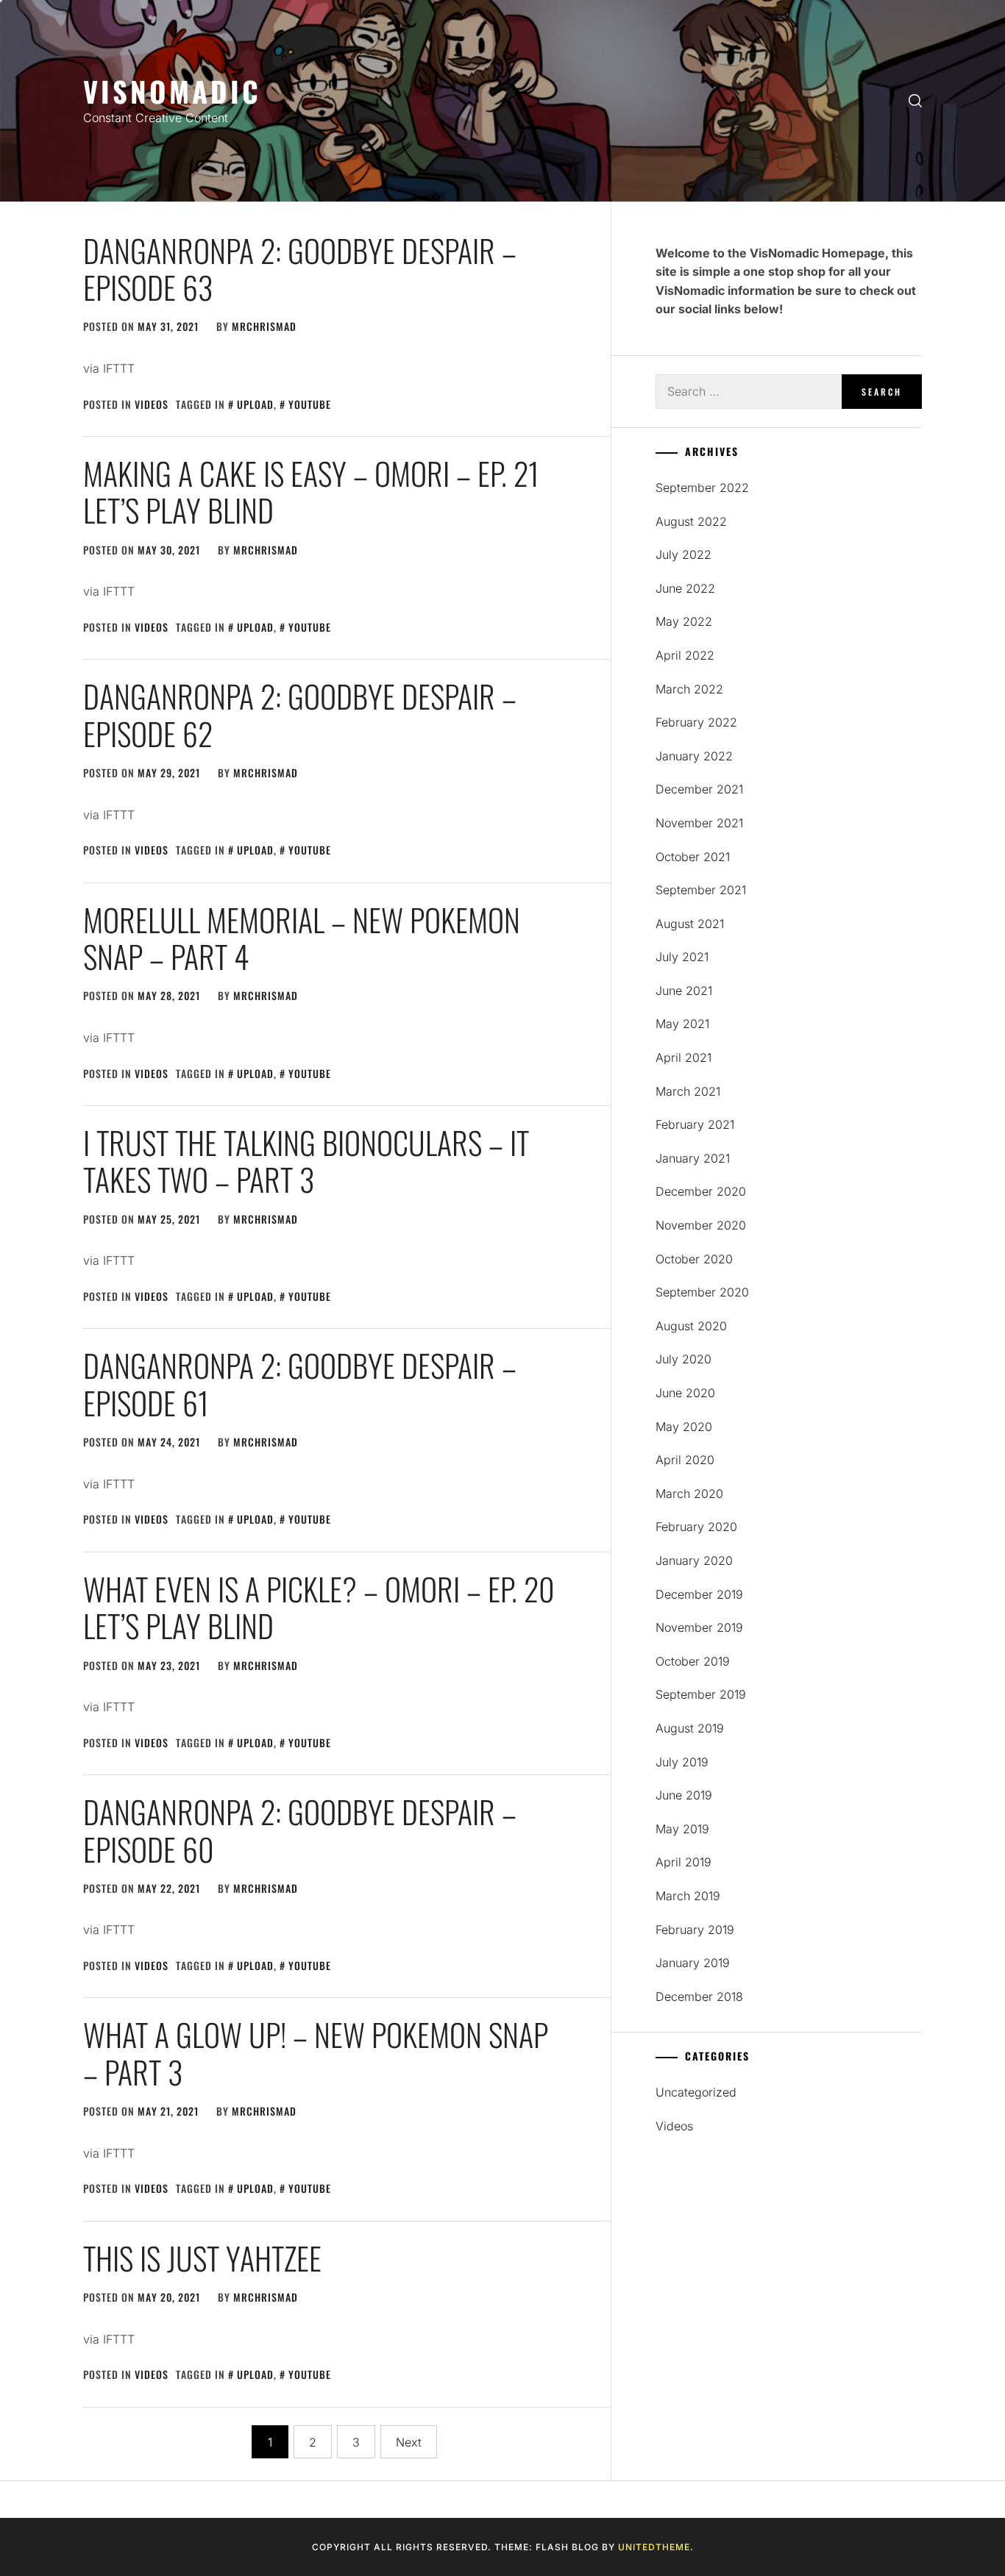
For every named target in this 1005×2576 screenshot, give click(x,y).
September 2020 (702, 1292)
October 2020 (694, 1259)
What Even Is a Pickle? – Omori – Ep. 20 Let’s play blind (319, 1607)
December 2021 (699, 789)
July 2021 (682, 957)
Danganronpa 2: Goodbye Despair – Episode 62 (300, 714)
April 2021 (683, 1057)
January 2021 (693, 1158)
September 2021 (701, 890)
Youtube (310, 404)
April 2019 (683, 1862)
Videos (152, 404)
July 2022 (683, 554)
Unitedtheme (654, 2547)
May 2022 (684, 621)
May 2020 (684, 1427)
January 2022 (694, 756)
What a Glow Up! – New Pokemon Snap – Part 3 (316, 2052)
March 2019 (688, 1896)
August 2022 (691, 521)
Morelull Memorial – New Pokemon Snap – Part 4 (302, 938)
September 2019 (701, 1694)
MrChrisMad (264, 326)
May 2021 (682, 1024)
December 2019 (699, 1594)
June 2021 (684, 991)
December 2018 (699, 1997)
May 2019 (682, 1829)
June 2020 (685, 1393)
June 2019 (684, 1795)
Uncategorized (696, 2092)
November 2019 (699, 1627)
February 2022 (696, 722)
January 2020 (694, 1560)
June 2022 (685, 588)
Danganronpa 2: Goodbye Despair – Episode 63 (300, 268)
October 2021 (693, 857)
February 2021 (695, 1124)
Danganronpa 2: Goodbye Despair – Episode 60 (300, 1830)
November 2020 (701, 1225)
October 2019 (693, 1661)
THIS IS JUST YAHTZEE (202, 2258)
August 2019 (690, 1728)
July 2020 (683, 1359)
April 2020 (685, 1460)
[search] (915, 101)
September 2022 (702, 488)
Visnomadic (172, 91)
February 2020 (696, 1527)
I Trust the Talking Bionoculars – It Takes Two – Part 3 (306, 1160)
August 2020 (691, 1326)
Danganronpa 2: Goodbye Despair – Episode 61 (300, 1383)
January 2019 (693, 1963)
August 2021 (690, 924)
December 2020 (701, 1191)
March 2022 (689, 689)
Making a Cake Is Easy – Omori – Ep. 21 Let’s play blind (311, 491)
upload (255, 404)
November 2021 (699, 823)
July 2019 (682, 1762)
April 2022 (685, 655)
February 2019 (695, 1930)
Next (409, 2442)
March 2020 (689, 1494)
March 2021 (688, 1091)
